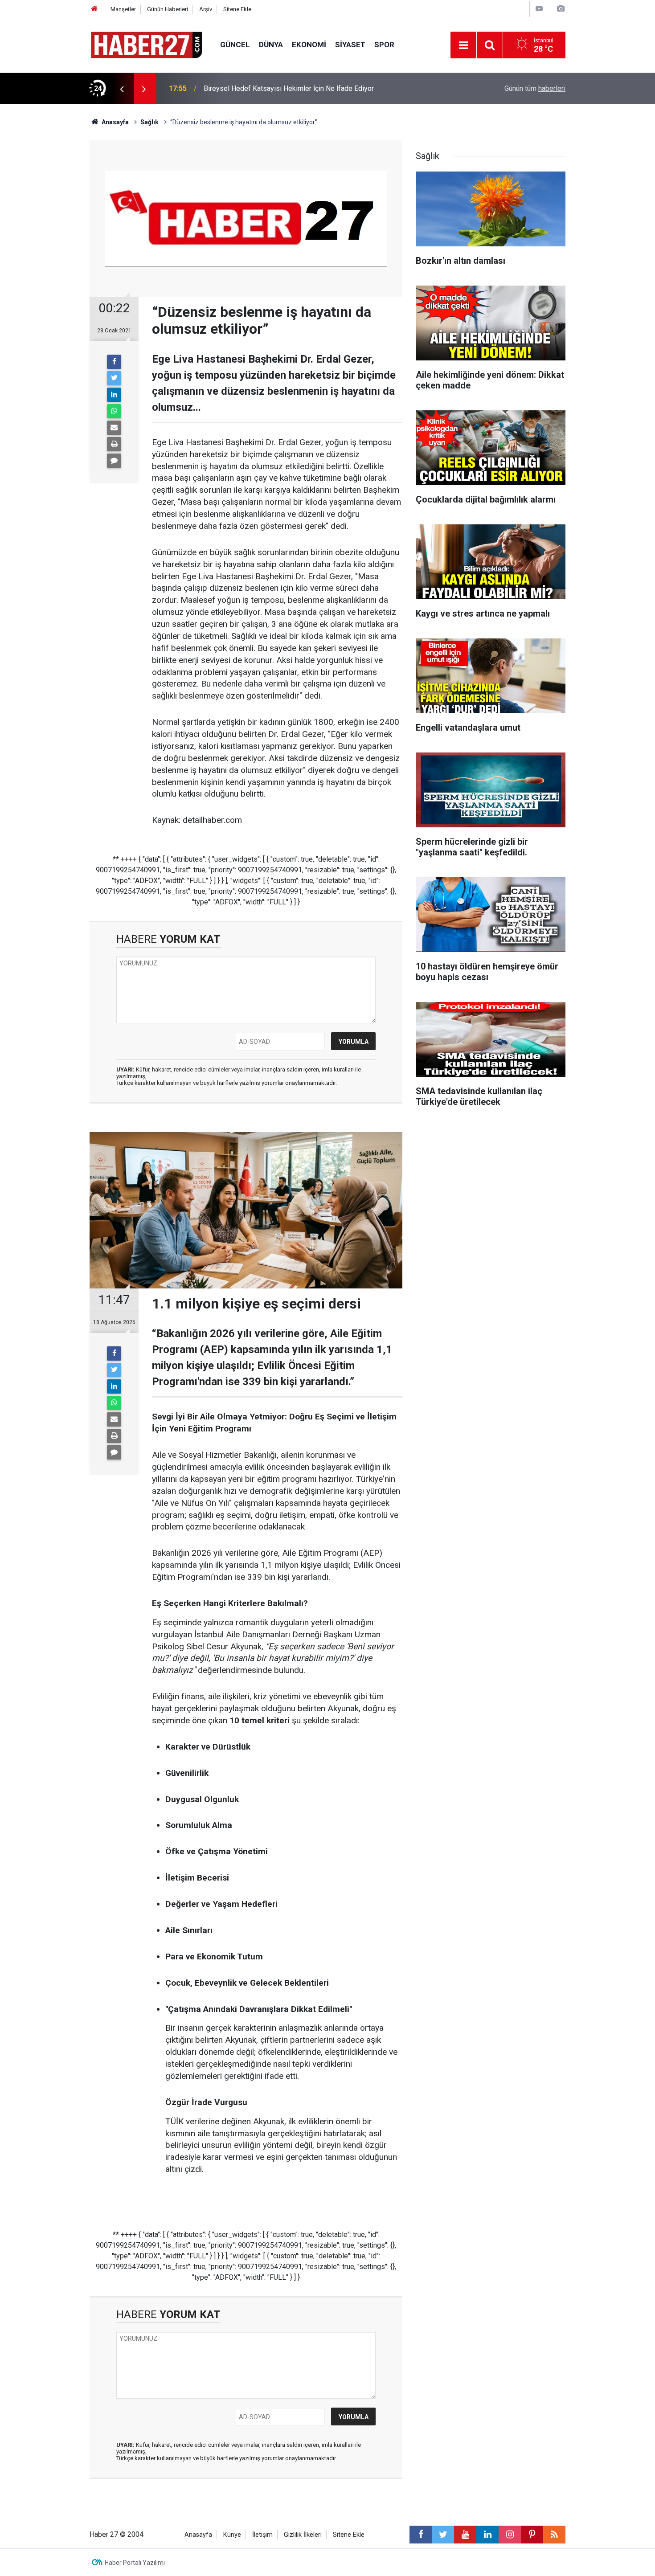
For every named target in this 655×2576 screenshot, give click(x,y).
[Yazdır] (114, 444)
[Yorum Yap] (114, 461)
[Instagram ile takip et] (510, 2535)
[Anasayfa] (94, 9)
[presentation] (122, 89)
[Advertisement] (47, 261)
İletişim (262, 2535)
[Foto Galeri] (561, 9)
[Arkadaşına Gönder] (114, 428)
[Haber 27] (146, 44)
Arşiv (206, 9)
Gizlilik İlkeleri (303, 2535)
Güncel (235, 45)
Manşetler (123, 9)
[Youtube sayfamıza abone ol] (465, 2535)
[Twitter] (114, 378)
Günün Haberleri (168, 9)
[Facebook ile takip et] (421, 2535)
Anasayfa (198, 2535)
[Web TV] (539, 9)
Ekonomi (309, 45)
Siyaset (350, 45)
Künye (232, 2535)
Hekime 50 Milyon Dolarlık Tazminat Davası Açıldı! (282, 88)
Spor (384, 45)
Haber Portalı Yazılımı (135, 2563)
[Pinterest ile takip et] (532, 2535)
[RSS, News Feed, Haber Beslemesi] (554, 2535)
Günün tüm (535, 88)
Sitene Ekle (237, 9)
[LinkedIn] (114, 395)
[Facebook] (114, 362)
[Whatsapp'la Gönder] (114, 411)
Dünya (271, 45)
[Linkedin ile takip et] (487, 2535)
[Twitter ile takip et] (443, 2535)
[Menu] (463, 45)
